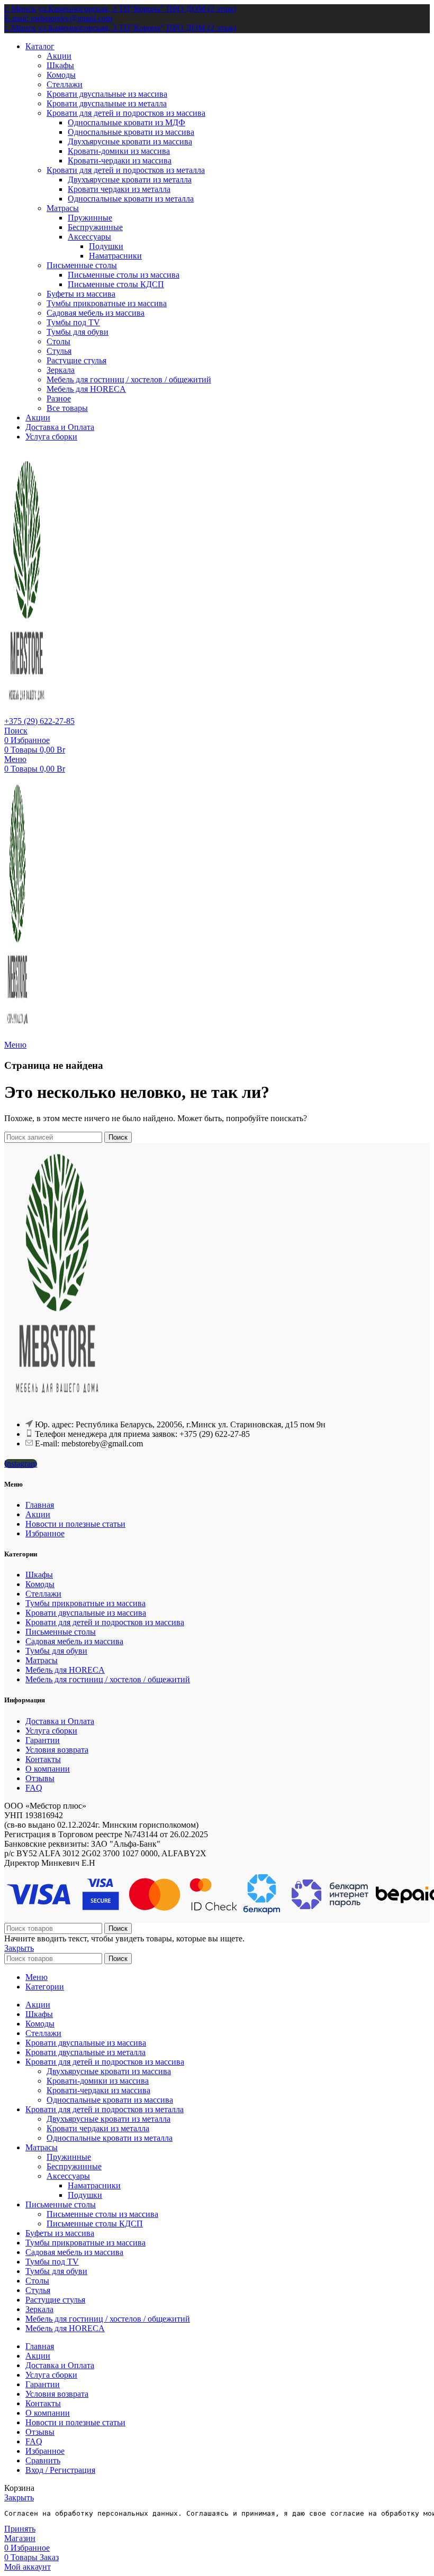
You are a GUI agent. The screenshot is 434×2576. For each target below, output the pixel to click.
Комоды (61, 75)
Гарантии (43, 1740)
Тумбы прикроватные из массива (107, 303)
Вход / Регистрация (60, 2470)
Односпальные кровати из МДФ (126, 122)
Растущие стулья (76, 360)
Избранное (45, 1533)
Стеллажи (65, 84)
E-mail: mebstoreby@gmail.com (58, 18)
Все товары (67, 408)
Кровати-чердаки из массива (120, 161)
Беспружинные (95, 227)
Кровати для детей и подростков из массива (126, 113)
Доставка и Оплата (60, 1721)
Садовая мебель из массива (96, 313)
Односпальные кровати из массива (131, 132)
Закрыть (19, 1948)
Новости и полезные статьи (75, 1524)
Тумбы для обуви (78, 332)
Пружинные (90, 218)
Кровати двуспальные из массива (107, 94)
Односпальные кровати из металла (131, 199)
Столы (58, 341)
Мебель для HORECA (86, 389)
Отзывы (40, 1778)
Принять (20, 2529)
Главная (40, 1505)
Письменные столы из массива (124, 275)
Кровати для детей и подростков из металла (126, 170)
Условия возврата (57, 1750)
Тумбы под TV (73, 322)
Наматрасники (115, 256)
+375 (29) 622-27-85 (39, 721)
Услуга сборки (51, 1731)
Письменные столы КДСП (116, 284)
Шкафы (60, 65)
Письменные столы (82, 265)
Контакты (43, 1759)
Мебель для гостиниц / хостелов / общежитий (129, 379)
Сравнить (43, 2460)
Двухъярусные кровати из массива (130, 141)
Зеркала (61, 370)
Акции (59, 56)
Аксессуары (89, 237)
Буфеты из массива (81, 294)
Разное (59, 398)
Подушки (106, 246)
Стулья (59, 351)
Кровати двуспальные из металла (107, 103)
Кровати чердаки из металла (119, 189)
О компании (48, 1769)
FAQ (34, 1788)
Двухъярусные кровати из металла (130, 180)
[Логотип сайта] (27, 712)
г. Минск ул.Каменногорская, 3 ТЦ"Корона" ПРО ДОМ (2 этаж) (120, 9)
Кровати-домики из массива (119, 151)
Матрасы (63, 208)
